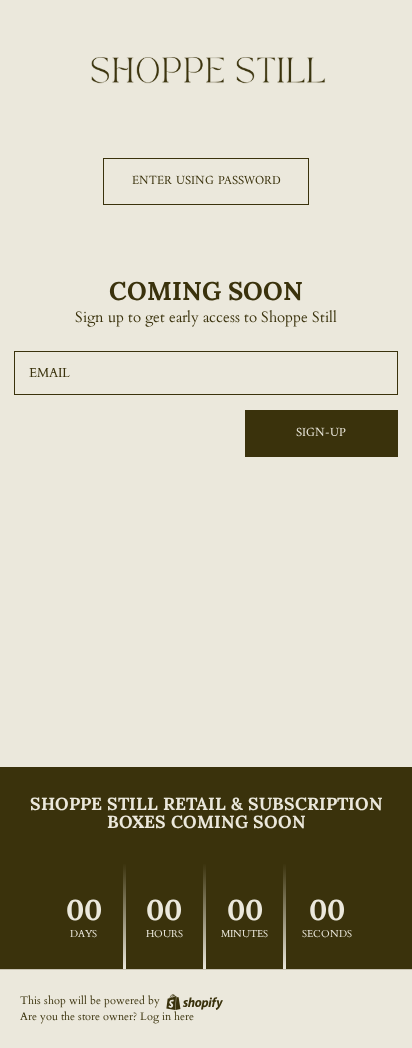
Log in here (167, 1017)
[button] (206, 181)
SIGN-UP (321, 433)
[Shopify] (193, 1000)
